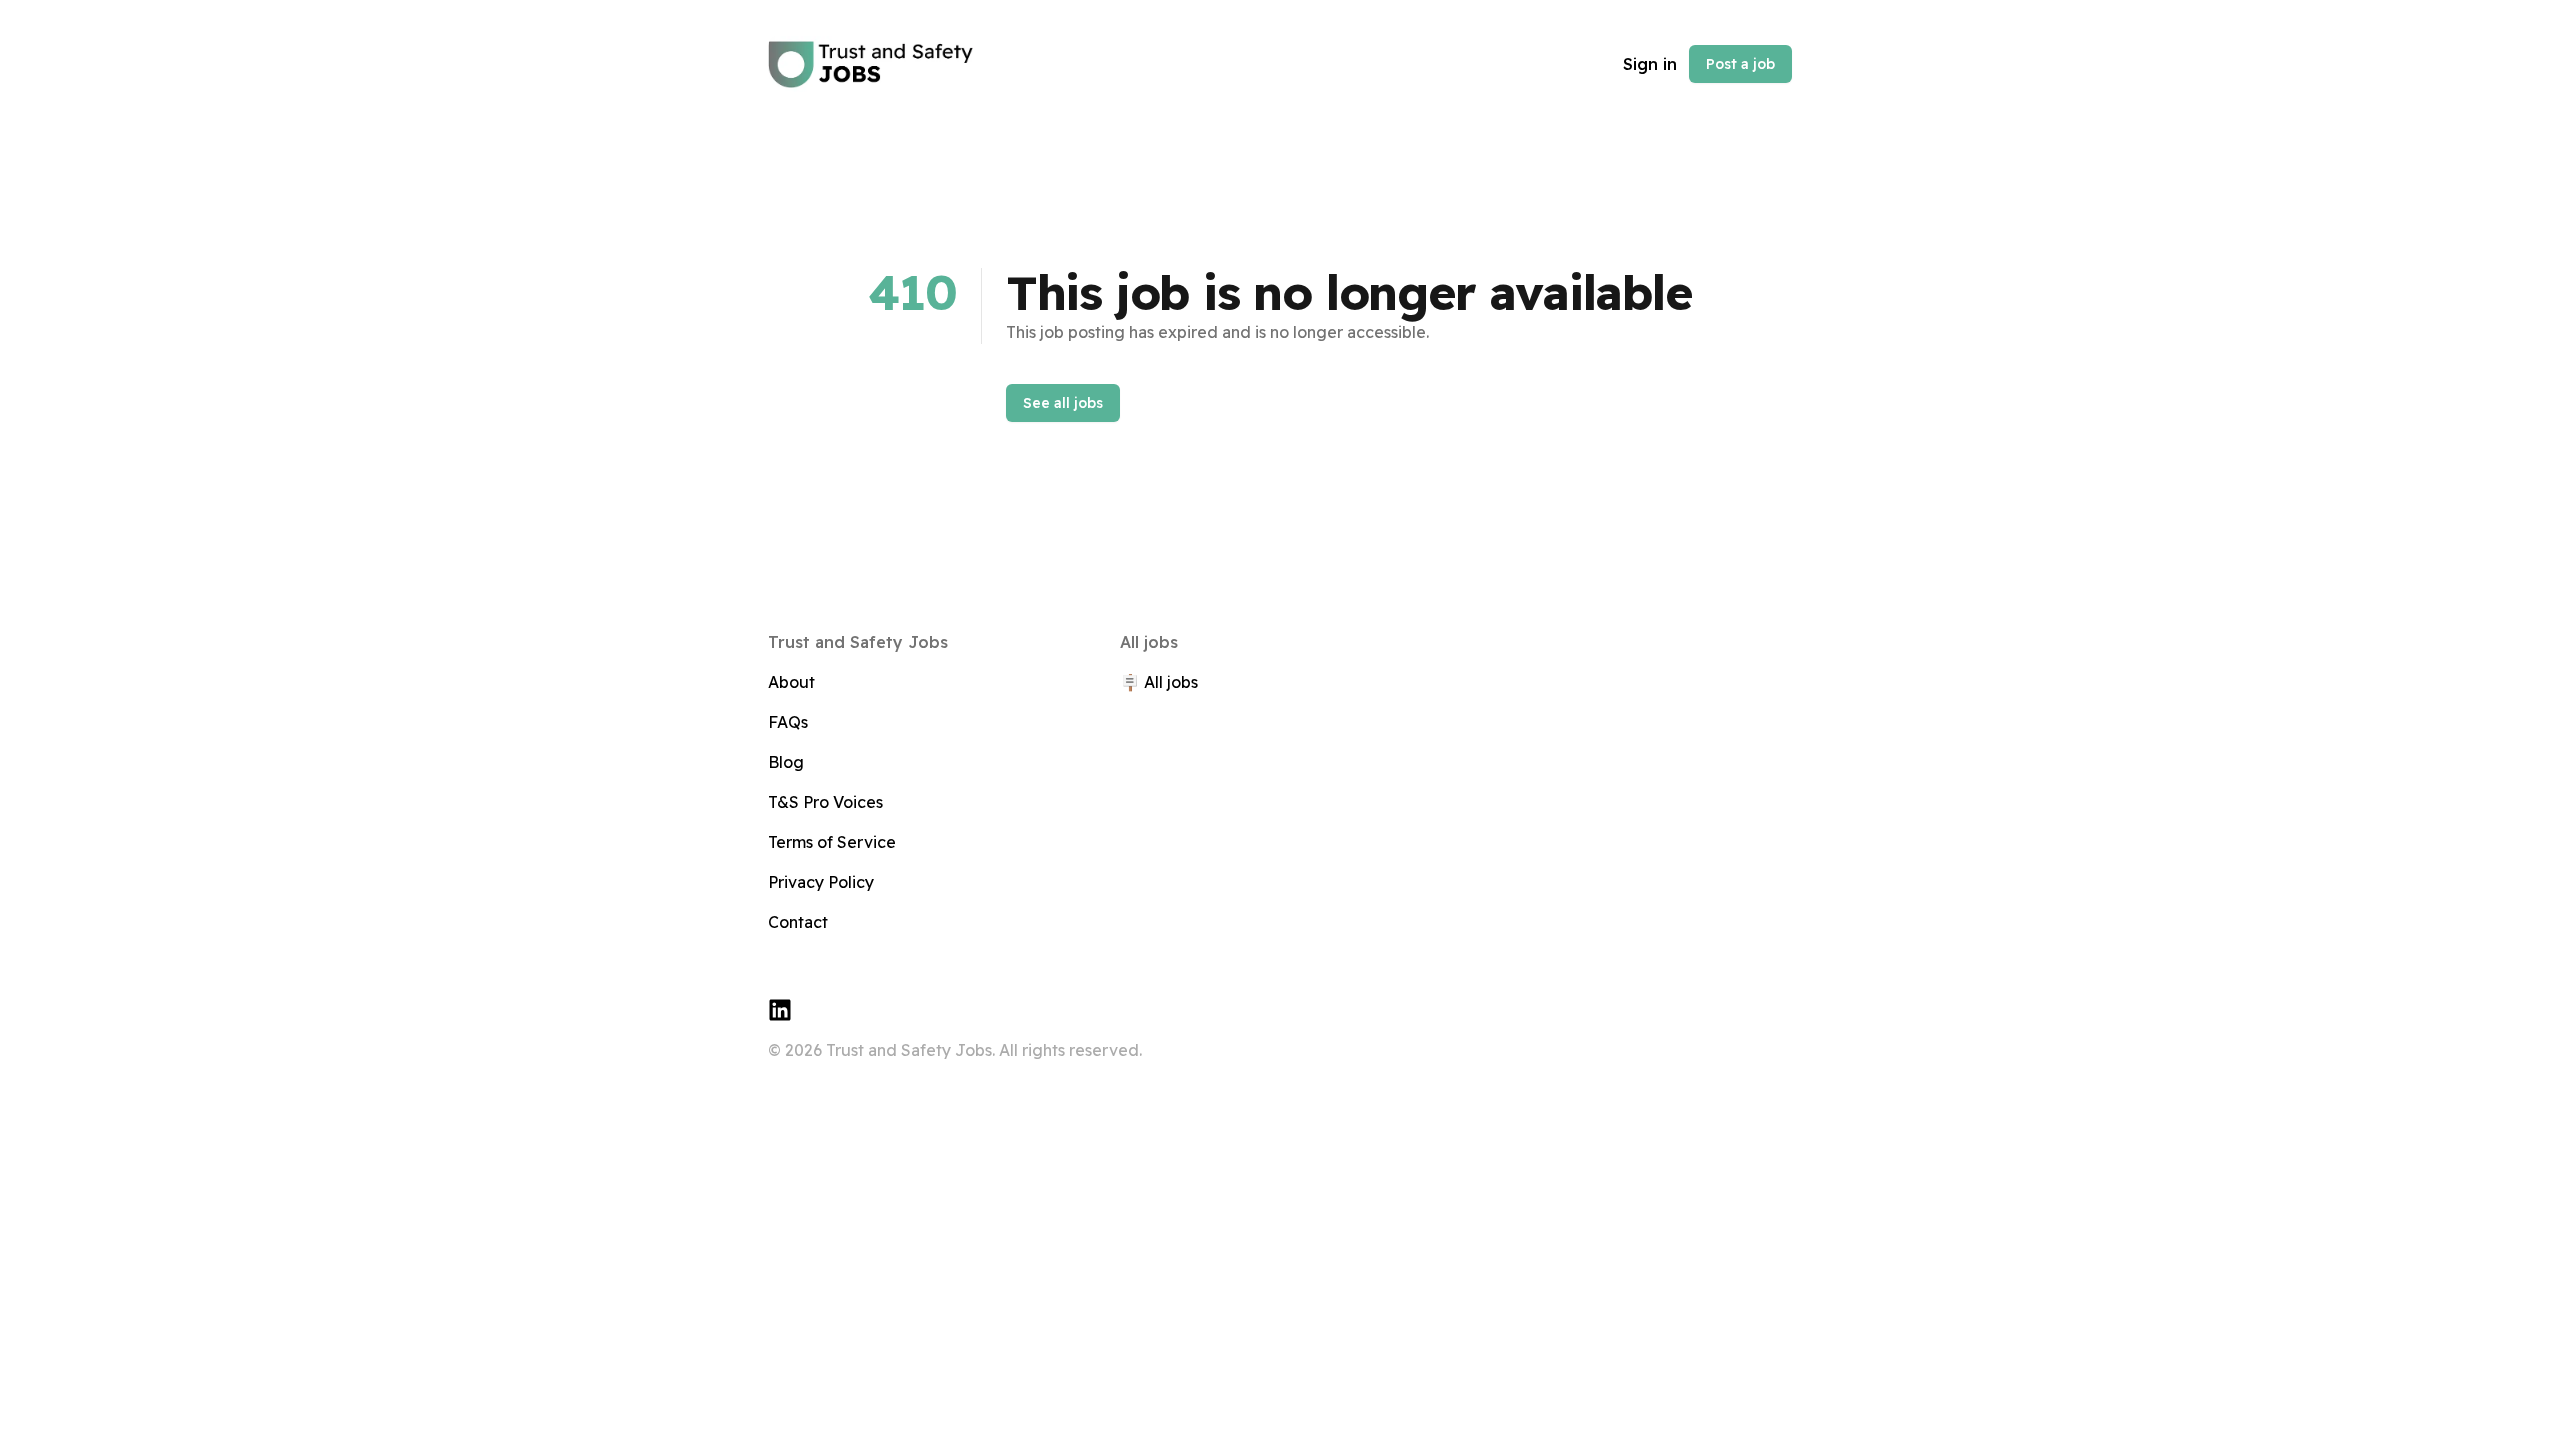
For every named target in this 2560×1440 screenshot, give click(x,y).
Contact (798, 922)
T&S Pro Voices (825, 802)
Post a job (1740, 64)
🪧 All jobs (1159, 682)
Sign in (1650, 64)
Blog (786, 762)
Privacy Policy (821, 882)
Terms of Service (832, 842)
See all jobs (1063, 403)
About (791, 682)
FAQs (788, 722)
